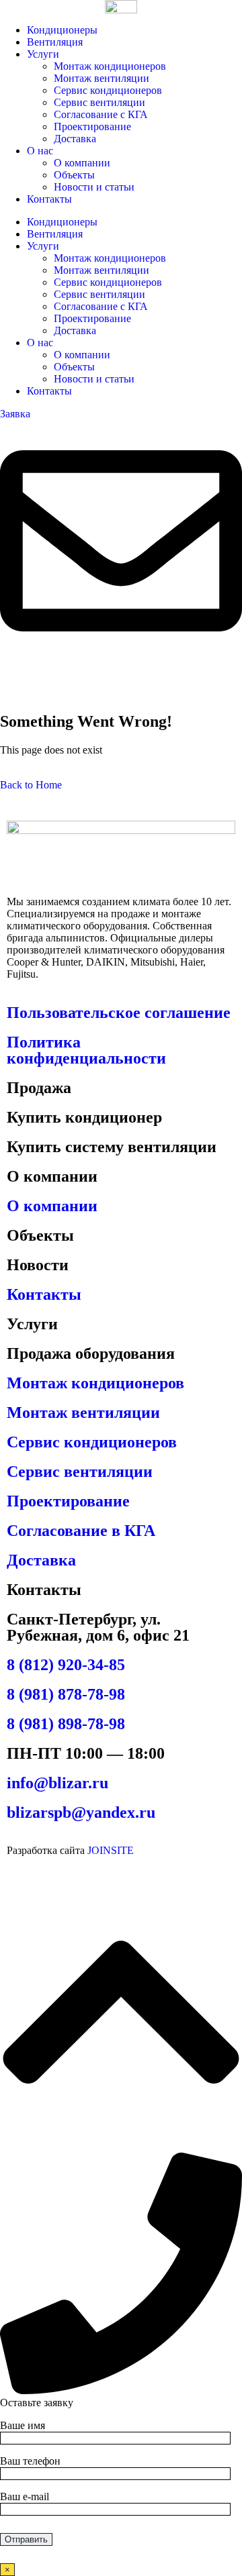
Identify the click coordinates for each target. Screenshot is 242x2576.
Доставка (75, 139)
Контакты (49, 199)
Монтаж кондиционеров (110, 66)
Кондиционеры (62, 30)
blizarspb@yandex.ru (81, 1812)
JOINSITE (111, 1850)
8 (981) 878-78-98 (66, 1694)
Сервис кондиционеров (108, 90)
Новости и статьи (94, 187)
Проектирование (92, 126)
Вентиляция (55, 42)
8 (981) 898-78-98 (66, 1724)
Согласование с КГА (101, 114)
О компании (82, 163)
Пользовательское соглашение (119, 1013)
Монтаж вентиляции (102, 78)
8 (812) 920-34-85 (66, 1665)
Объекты (74, 175)
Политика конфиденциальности (86, 1050)
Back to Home (31, 785)
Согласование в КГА (81, 1531)
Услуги (43, 54)
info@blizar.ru (57, 1783)
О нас (40, 151)
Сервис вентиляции (99, 102)
